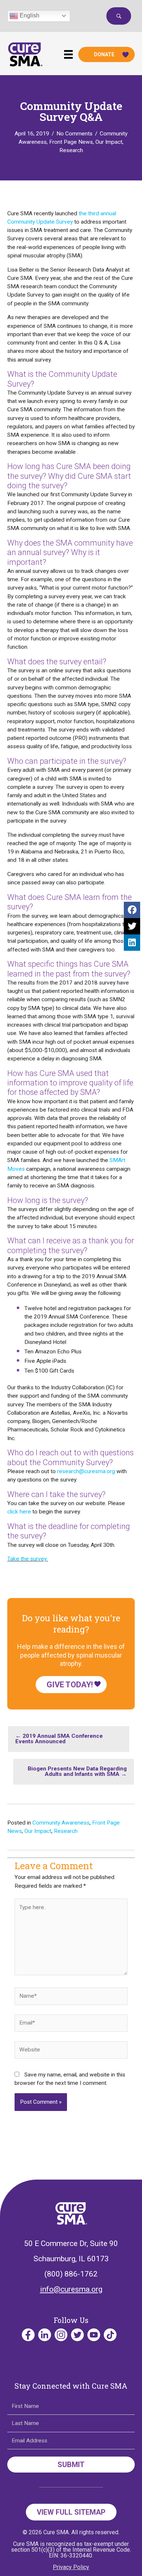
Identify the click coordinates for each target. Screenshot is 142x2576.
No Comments (74, 134)
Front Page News (71, 142)
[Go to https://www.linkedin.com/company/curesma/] (45, 2335)
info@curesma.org (71, 2289)
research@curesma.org (86, 1471)
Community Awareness (61, 1823)
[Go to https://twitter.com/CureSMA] (77, 2335)
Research (71, 150)
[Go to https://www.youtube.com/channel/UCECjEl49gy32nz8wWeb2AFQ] (94, 2335)
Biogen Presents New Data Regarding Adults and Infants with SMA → (77, 1772)
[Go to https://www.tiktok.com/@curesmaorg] (110, 2335)
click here (19, 1512)
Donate (104, 54)
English (29, 15)
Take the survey (28, 1559)
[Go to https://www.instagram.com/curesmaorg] (61, 2335)
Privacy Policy (71, 2567)
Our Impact (109, 142)
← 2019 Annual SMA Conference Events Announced (59, 1739)
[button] (119, 16)
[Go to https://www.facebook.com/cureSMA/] (28, 2335)
